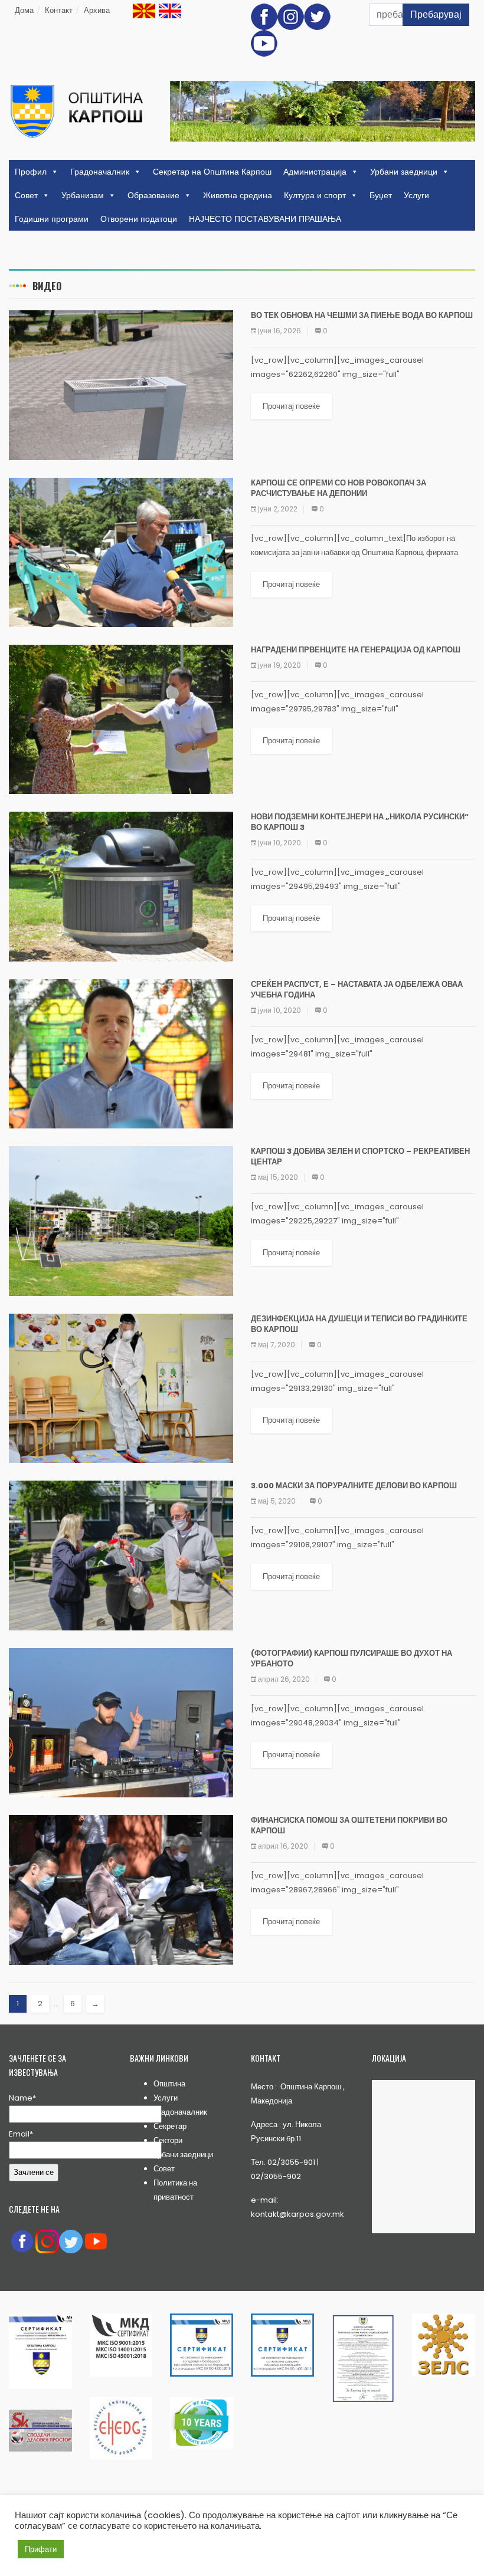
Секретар (170, 2126)
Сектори (168, 2140)
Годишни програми (52, 219)
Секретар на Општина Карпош (212, 172)
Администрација (315, 172)
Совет (26, 195)
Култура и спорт (315, 195)
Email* (21, 2134)
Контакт (59, 10)
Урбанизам (83, 195)
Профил (31, 172)
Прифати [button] (41, 2549)
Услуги (416, 195)
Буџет (381, 195)
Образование (153, 195)
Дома (24, 10)
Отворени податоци (139, 219)
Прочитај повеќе (291, 406)
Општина (169, 2084)
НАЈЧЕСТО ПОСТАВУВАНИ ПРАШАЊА (265, 219)
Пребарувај (436, 14)
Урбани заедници (404, 172)
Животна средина (238, 195)
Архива (97, 10)
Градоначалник (100, 172)
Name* (22, 2098)
